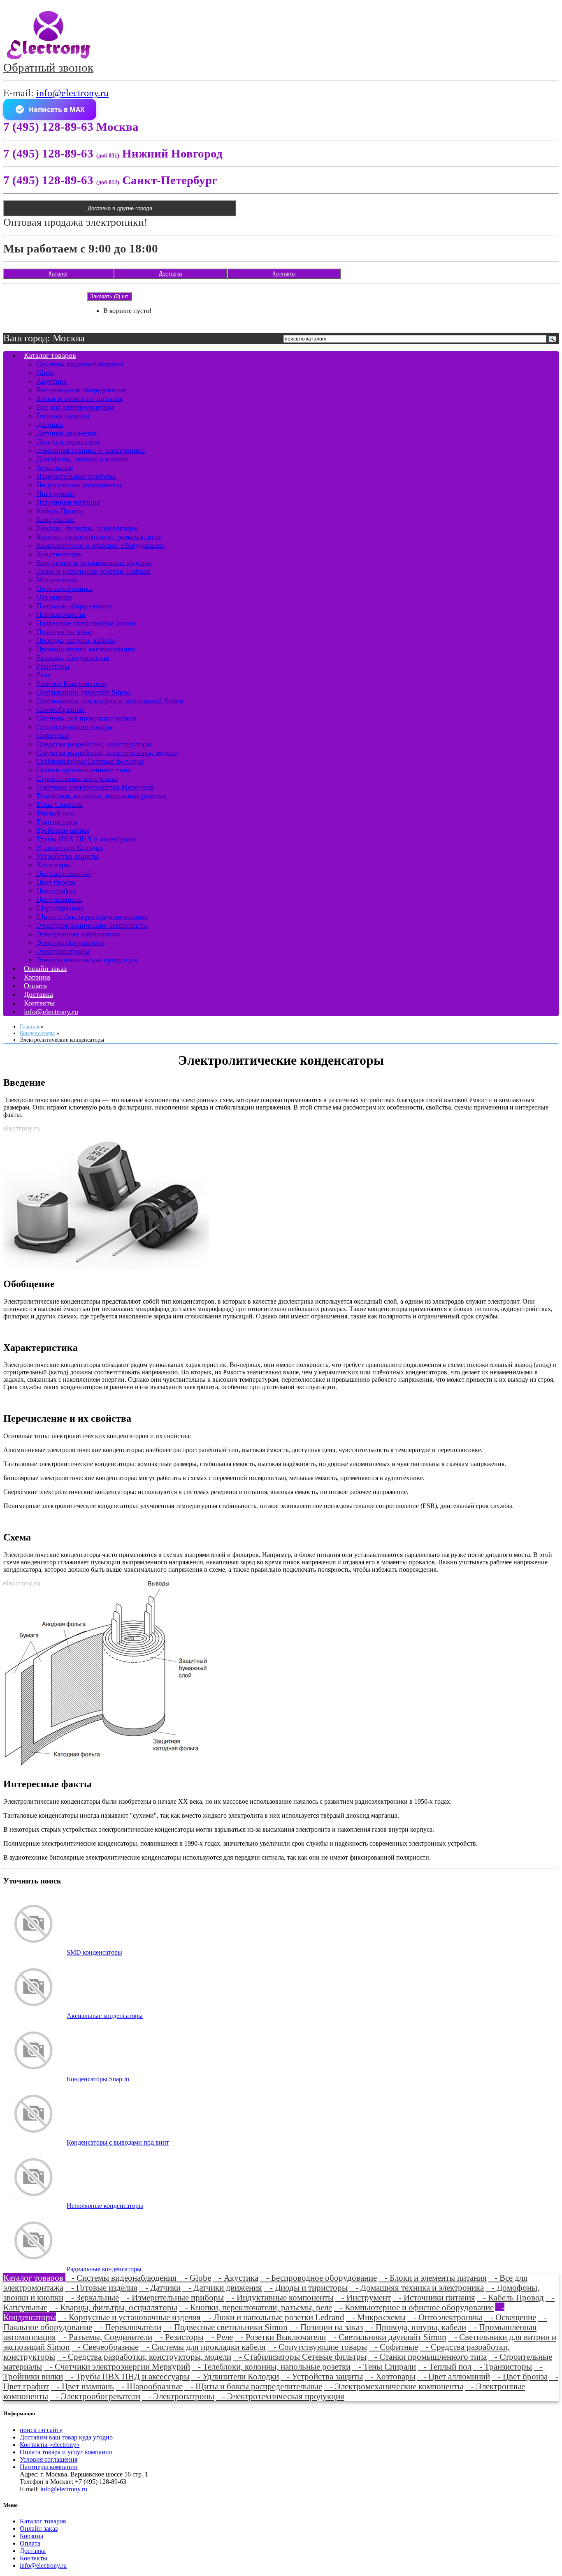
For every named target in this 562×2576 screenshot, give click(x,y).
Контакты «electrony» (50, 2445)
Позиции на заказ (64, 632)
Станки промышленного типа (84, 770)
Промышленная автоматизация (86, 649)
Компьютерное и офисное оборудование (100, 545)
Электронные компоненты (78, 934)
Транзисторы (57, 822)
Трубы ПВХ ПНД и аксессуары (86, 839)
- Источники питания (434, 2297)
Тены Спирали (59, 804)
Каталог (58, 274)
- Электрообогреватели (95, 2396)
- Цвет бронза (520, 2376)
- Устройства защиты (322, 2376)
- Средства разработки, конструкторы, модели (144, 2357)
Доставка (170, 274)
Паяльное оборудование (74, 606)
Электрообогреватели (71, 943)
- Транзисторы (503, 2366)
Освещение (54, 597)
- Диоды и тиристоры (306, 2288)
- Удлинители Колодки (235, 2376)
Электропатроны (63, 951)
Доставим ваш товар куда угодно (66, 2437)
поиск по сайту (41, 2430)
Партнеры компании (49, 2467)
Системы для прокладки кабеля (86, 718)
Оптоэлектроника (64, 588)
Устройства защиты (67, 856)
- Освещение (510, 2317)
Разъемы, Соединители (73, 658)
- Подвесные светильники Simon (225, 2327)
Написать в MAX (57, 109)
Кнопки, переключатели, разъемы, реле (99, 537)
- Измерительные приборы (172, 2297)
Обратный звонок (48, 67)
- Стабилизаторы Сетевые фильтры (300, 2357)
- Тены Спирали (384, 2366)
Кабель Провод (60, 511)
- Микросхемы (376, 2317)
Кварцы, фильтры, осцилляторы (87, 528)
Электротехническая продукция (87, 960)
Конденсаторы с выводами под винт (118, 2142)
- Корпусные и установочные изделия (129, 2317)
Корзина (31, 2536)
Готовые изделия (63, 416)
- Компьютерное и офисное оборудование (414, 2307)
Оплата (30, 2543)
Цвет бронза (56, 882)
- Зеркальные (92, 2297)
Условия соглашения (49, 2459)
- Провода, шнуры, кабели (415, 2327)
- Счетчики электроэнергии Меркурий (117, 2366)
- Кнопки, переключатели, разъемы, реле (255, 2307)
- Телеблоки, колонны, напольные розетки (271, 2366)
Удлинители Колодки (70, 848)
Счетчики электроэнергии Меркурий (95, 787)
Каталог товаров (50, 355)
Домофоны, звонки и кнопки (82, 459)
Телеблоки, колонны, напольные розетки (101, 796)
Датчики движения (66, 433)
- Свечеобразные (105, 2347)
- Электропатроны (178, 2396)
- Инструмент (363, 2297)
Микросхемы (57, 580)
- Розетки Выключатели (280, 2337)
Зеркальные (55, 468)
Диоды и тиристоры (68, 442)
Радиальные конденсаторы (104, 2269)
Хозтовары (53, 865)
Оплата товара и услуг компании (66, 2452)
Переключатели (61, 614)
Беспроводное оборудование (81, 390)
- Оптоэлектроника (445, 2317)
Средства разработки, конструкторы (94, 744)
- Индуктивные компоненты (280, 2297)
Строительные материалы (77, 778)
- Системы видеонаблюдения (122, 2278)
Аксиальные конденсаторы (105, 2016)
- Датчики (160, 2288)
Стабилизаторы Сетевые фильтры (90, 761)
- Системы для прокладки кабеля (203, 2347)
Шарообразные (60, 908)
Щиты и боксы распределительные (92, 917)
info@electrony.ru (72, 93)
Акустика (51, 381)
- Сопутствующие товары (317, 2347)
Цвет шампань (59, 899)
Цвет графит (56, 891)
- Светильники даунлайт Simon (387, 2337)
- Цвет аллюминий (454, 2376)
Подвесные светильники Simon (86, 623)
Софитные (53, 735)
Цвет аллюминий (64, 873)
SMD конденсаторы (94, 1952)
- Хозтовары (390, 2376)
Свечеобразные (60, 709)
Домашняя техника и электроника (91, 450)
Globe (45, 373)
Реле (43, 675)
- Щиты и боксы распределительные (253, 2386)
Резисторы (53, 666)
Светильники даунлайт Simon (84, 692)
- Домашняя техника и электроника (417, 2288)
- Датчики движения (222, 2288)
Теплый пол (55, 813)
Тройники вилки (63, 830)
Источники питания (68, 502)
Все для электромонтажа (75, 407)
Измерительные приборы (76, 476)
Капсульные (55, 519)
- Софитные (393, 2347)
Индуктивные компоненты (79, 485)
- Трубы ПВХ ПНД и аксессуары (127, 2376)
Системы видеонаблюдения (80, 364)
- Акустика (236, 2278)
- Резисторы (179, 2337)
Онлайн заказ (39, 2529)
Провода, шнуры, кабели (76, 640)
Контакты (284, 274)
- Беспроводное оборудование (318, 2278)
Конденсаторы (59, 554)
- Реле (219, 2337)
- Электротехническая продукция (280, 2396)
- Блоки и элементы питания (433, 2278)
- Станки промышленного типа (427, 2357)
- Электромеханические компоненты (394, 2386)
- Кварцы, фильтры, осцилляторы (113, 2307)
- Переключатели (128, 2327)
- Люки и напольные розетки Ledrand (273, 2317)
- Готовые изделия (101, 2288)
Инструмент (56, 493)
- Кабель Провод (510, 2297)
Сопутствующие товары (74, 727)
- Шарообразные (149, 2386)
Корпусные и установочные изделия (94, 563)
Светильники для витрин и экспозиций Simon (110, 701)
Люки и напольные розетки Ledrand (93, 571)
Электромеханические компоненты (92, 925)
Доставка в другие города (120, 208)
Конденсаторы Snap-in (98, 2079)
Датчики (50, 424)
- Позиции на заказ (326, 2327)
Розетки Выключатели (72, 683)
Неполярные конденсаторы (105, 2206)
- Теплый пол (445, 2366)
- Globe (195, 2278)
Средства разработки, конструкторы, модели (107, 753)
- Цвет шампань (82, 2386)
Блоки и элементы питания (79, 398)
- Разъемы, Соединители (105, 2337)
